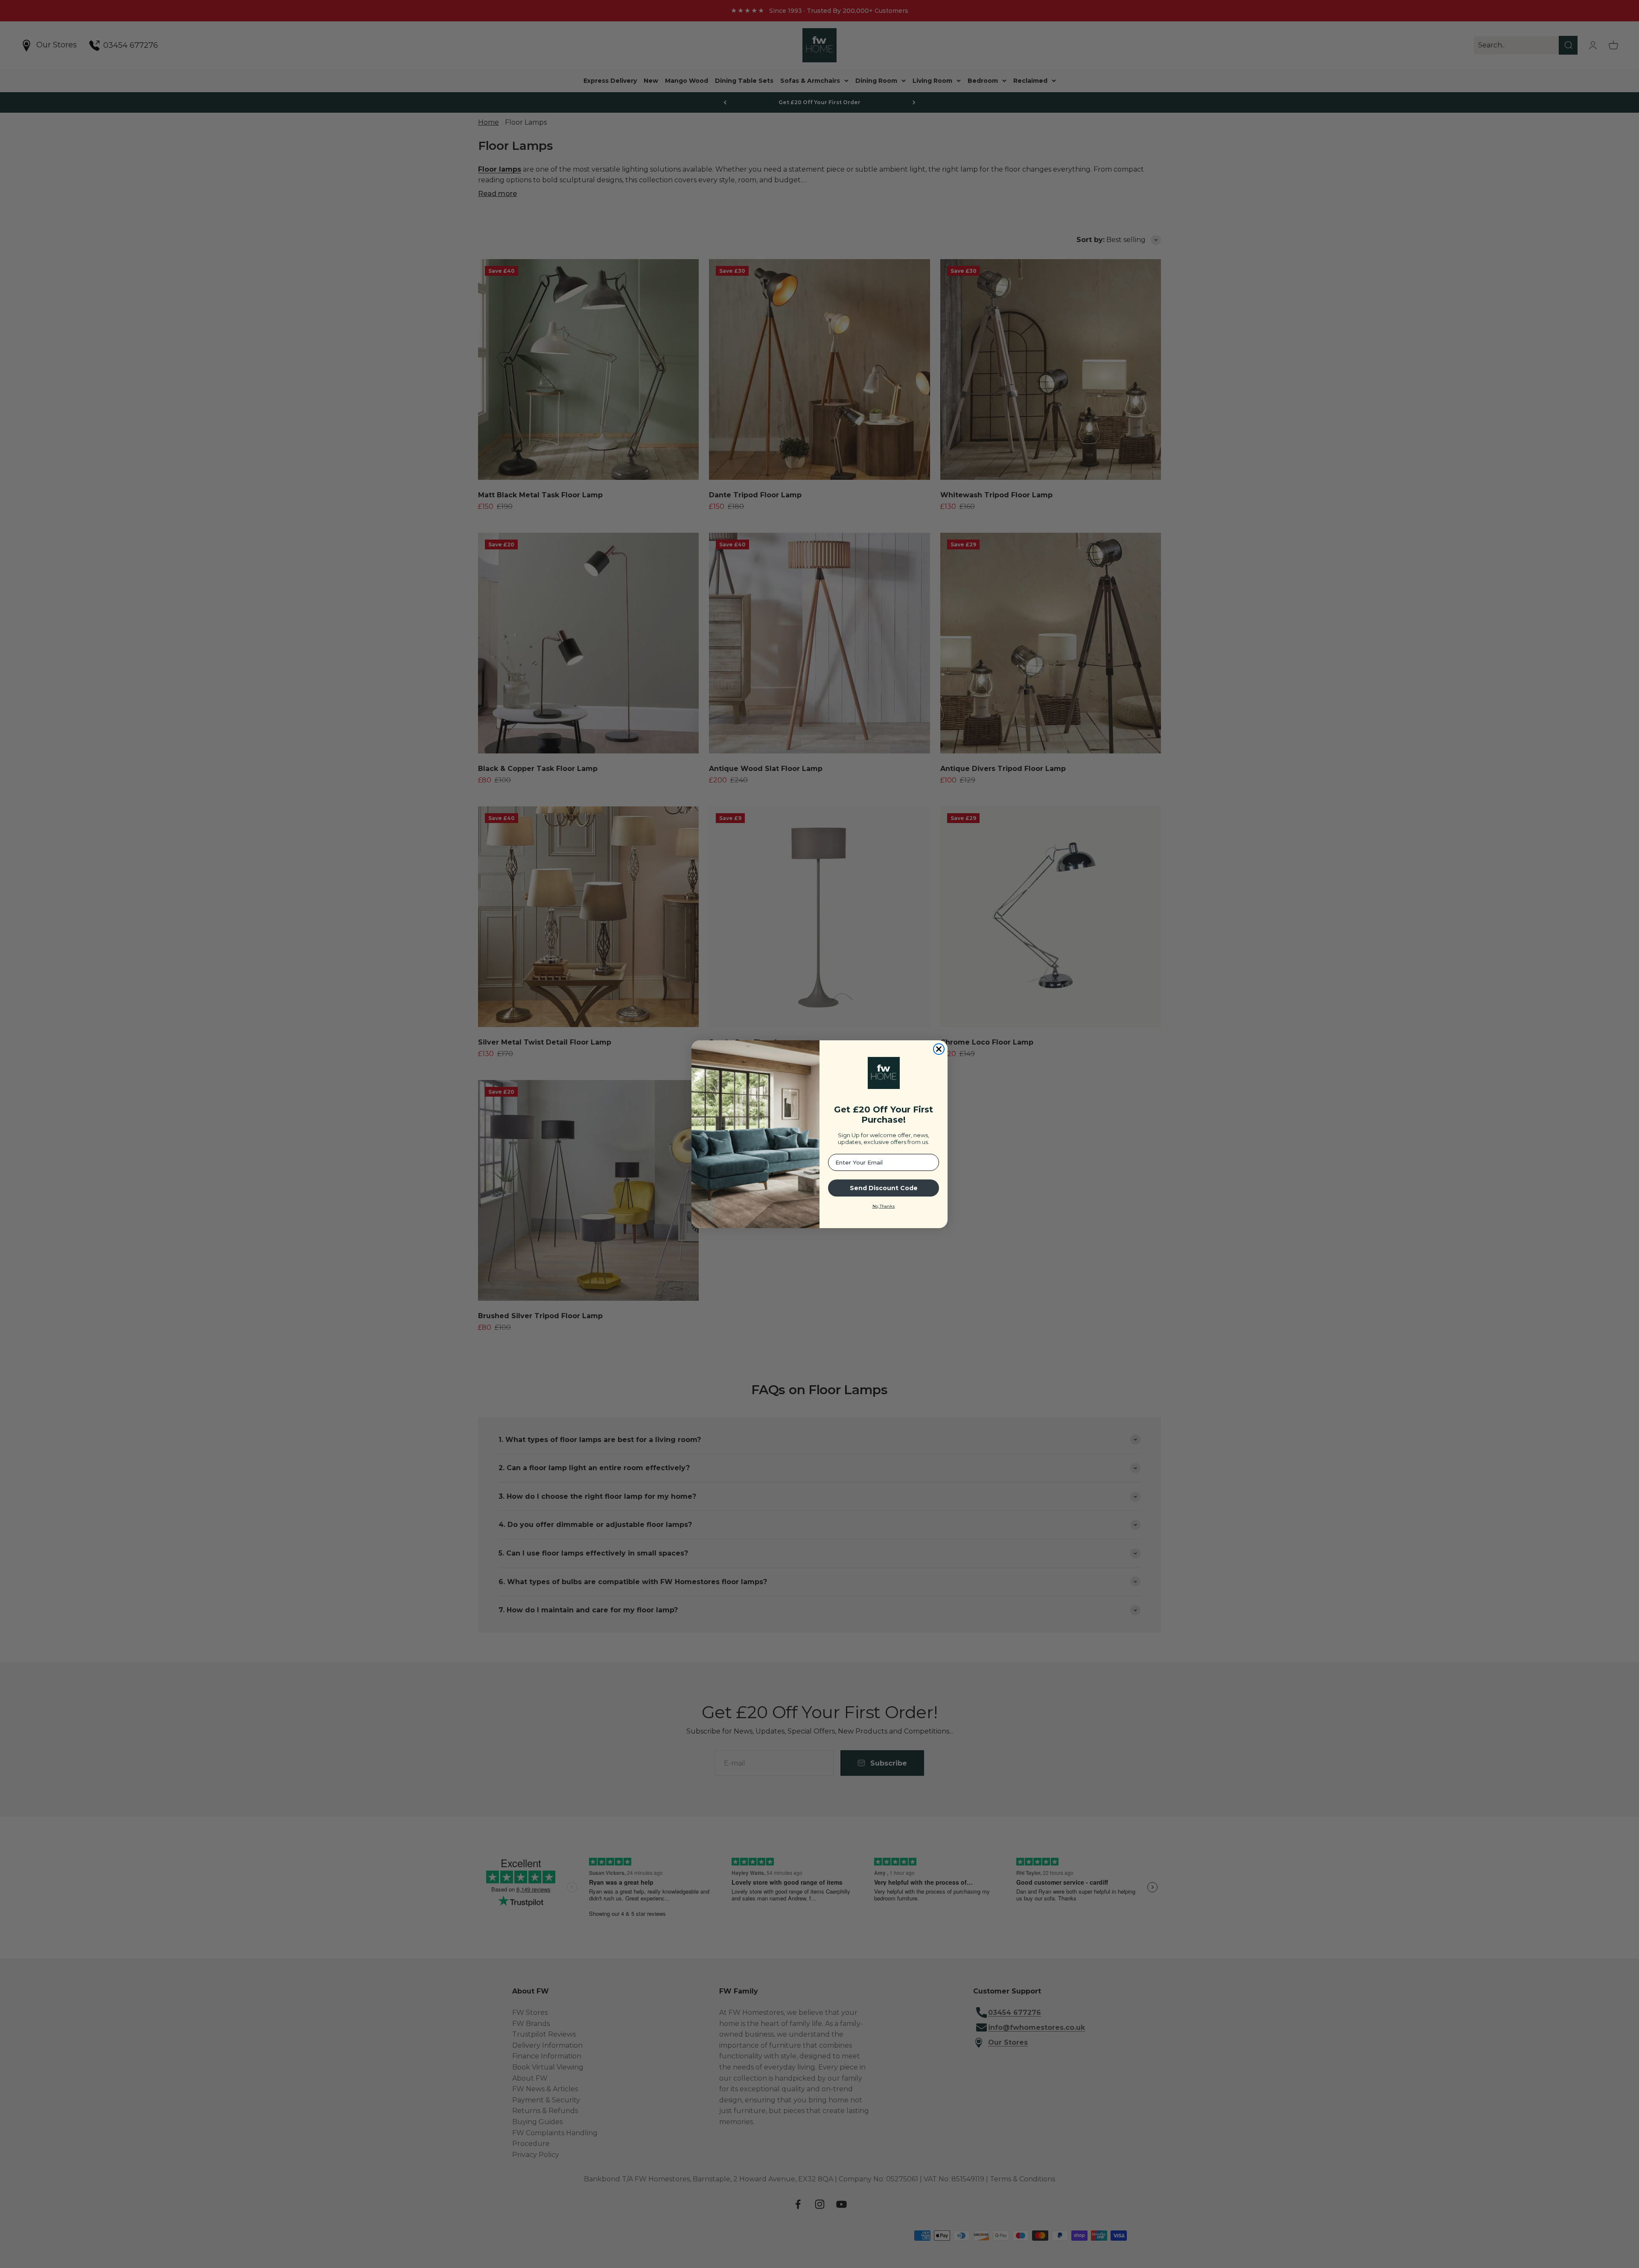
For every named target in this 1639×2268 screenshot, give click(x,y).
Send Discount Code (884, 1188)
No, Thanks (884, 1206)
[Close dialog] (939, 1049)
